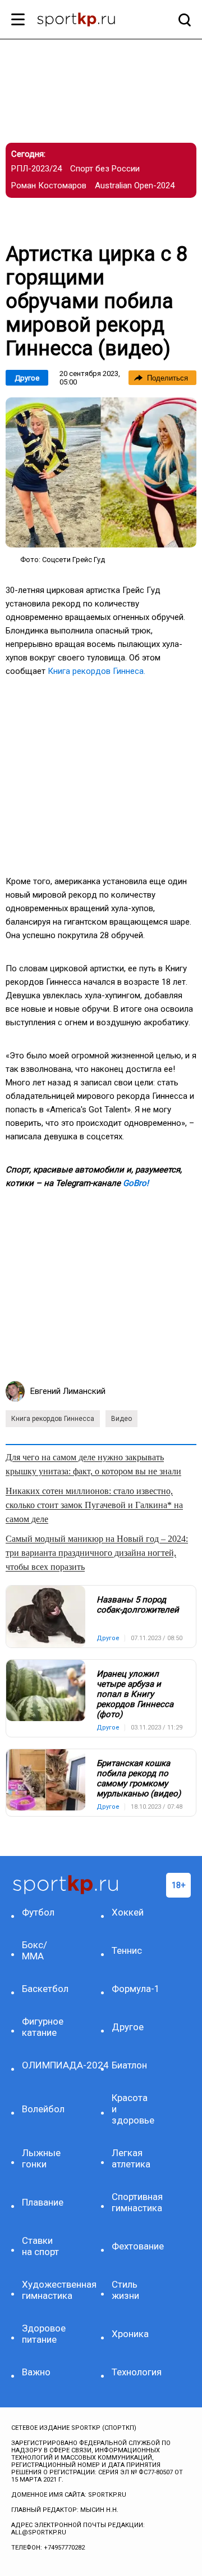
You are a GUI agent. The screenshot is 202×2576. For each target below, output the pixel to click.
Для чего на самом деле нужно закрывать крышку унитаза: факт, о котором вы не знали (93, 1464)
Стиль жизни (125, 2290)
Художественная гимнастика (43, 2290)
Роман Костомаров (49, 185)
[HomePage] (83, 21)
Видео (121, 1419)
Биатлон (129, 2065)
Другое (27, 378)
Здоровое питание (43, 2334)
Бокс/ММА (35, 1950)
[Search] (182, 20)
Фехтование (133, 2246)
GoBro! (136, 1183)
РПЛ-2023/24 (36, 169)
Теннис (127, 1950)
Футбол (38, 1912)
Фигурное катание (43, 2027)
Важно (36, 2372)
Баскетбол (43, 1989)
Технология (133, 2372)
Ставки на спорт (40, 2246)
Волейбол (43, 2109)
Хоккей (128, 1912)
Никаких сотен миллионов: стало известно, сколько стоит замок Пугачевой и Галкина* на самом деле (94, 1505)
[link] (101, 472)
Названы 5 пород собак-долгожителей (138, 1605)
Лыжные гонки (41, 2158)
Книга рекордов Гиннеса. (97, 671)
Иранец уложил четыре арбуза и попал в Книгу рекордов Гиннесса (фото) (135, 1694)
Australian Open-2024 (135, 185)
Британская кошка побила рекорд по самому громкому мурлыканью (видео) (139, 1778)
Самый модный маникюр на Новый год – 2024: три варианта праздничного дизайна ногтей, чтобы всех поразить (97, 1553)
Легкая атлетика (131, 2158)
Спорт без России (105, 169)
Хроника (130, 2334)
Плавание (43, 2202)
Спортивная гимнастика (133, 2202)
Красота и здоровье (133, 2109)
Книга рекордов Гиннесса (53, 1419)
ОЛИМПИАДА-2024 (43, 2065)
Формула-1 (133, 1989)
